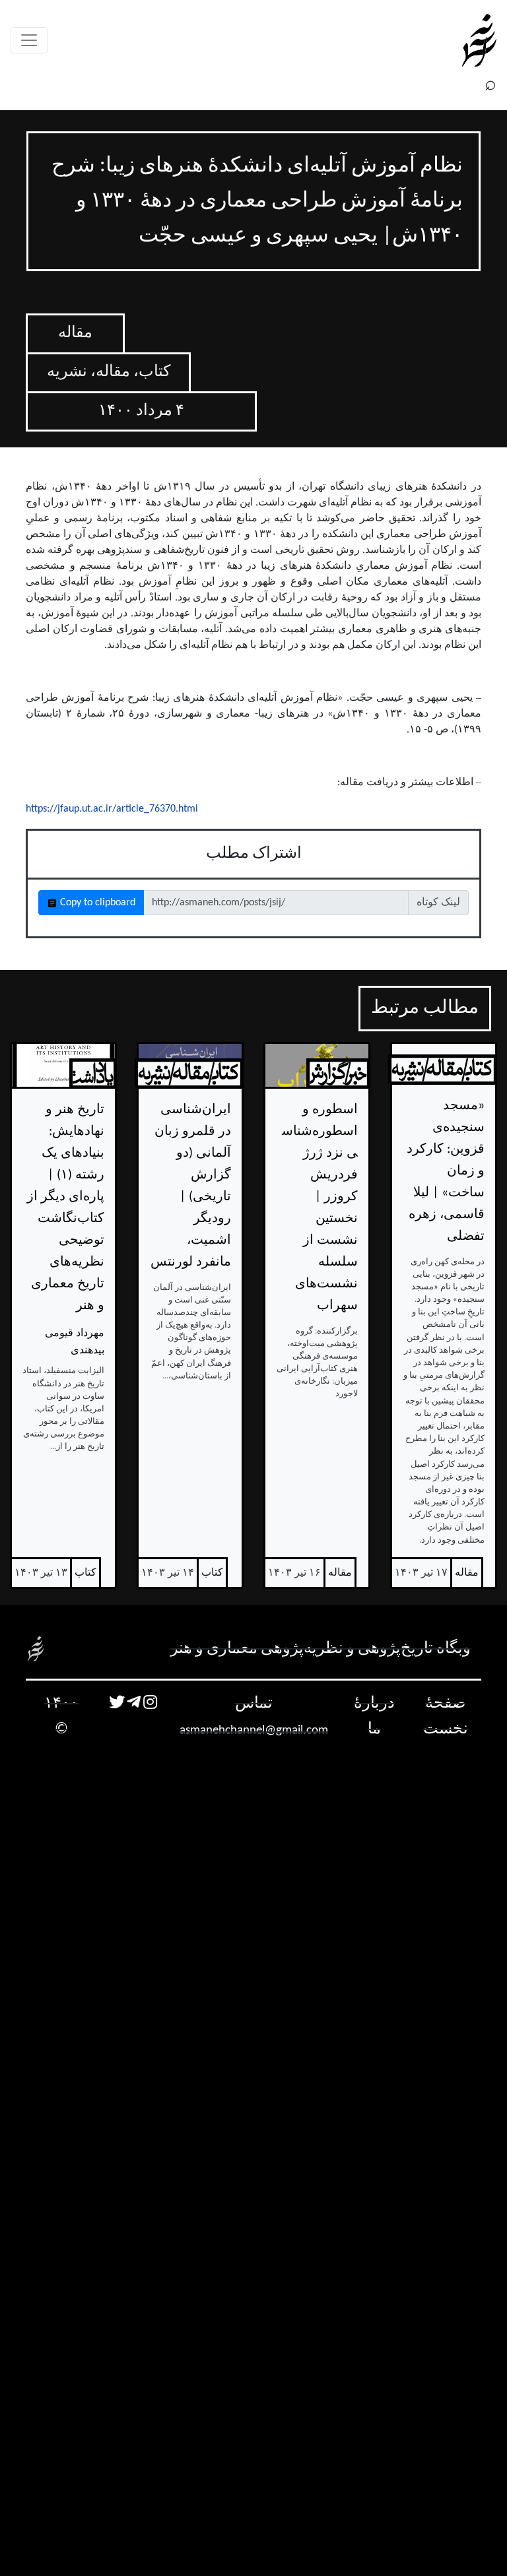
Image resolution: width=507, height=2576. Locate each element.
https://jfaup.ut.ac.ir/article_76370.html (112, 809)
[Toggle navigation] (29, 40)
